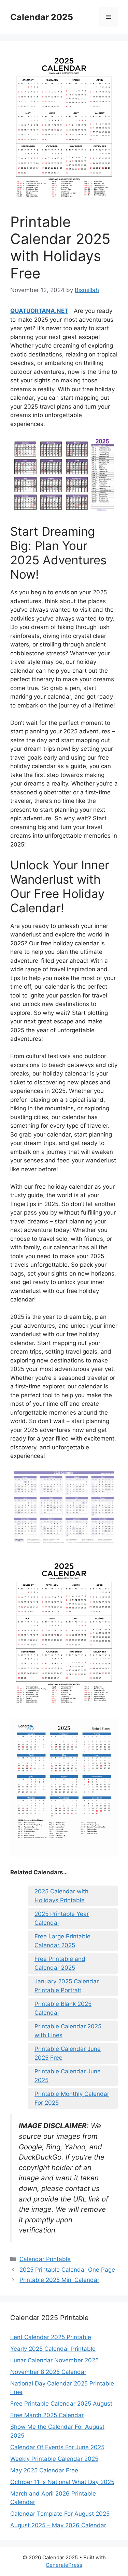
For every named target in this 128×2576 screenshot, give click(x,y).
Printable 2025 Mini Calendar (59, 2280)
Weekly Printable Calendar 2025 (54, 2459)
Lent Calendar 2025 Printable (51, 2337)
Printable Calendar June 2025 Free (68, 2053)
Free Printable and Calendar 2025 (60, 1963)
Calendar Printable (45, 2259)
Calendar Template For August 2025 (60, 2514)
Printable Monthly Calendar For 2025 (72, 2098)
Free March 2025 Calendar (47, 2415)
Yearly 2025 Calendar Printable (53, 2349)
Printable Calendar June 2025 (68, 2076)
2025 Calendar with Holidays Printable (61, 1896)
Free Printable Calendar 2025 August (61, 2404)
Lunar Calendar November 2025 (54, 2360)
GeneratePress (64, 2565)
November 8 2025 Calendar (48, 2372)
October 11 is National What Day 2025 (62, 2482)
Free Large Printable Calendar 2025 (62, 1941)
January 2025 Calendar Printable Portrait (67, 1986)
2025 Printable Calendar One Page (67, 2270)
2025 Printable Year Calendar (62, 1918)
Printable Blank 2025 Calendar (63, 2008)
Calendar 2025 (42, 17)
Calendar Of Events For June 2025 (57, 2447)
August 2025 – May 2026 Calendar (58, 2525)
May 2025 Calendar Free (44, 2470)
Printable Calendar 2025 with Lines (68, 2031)
